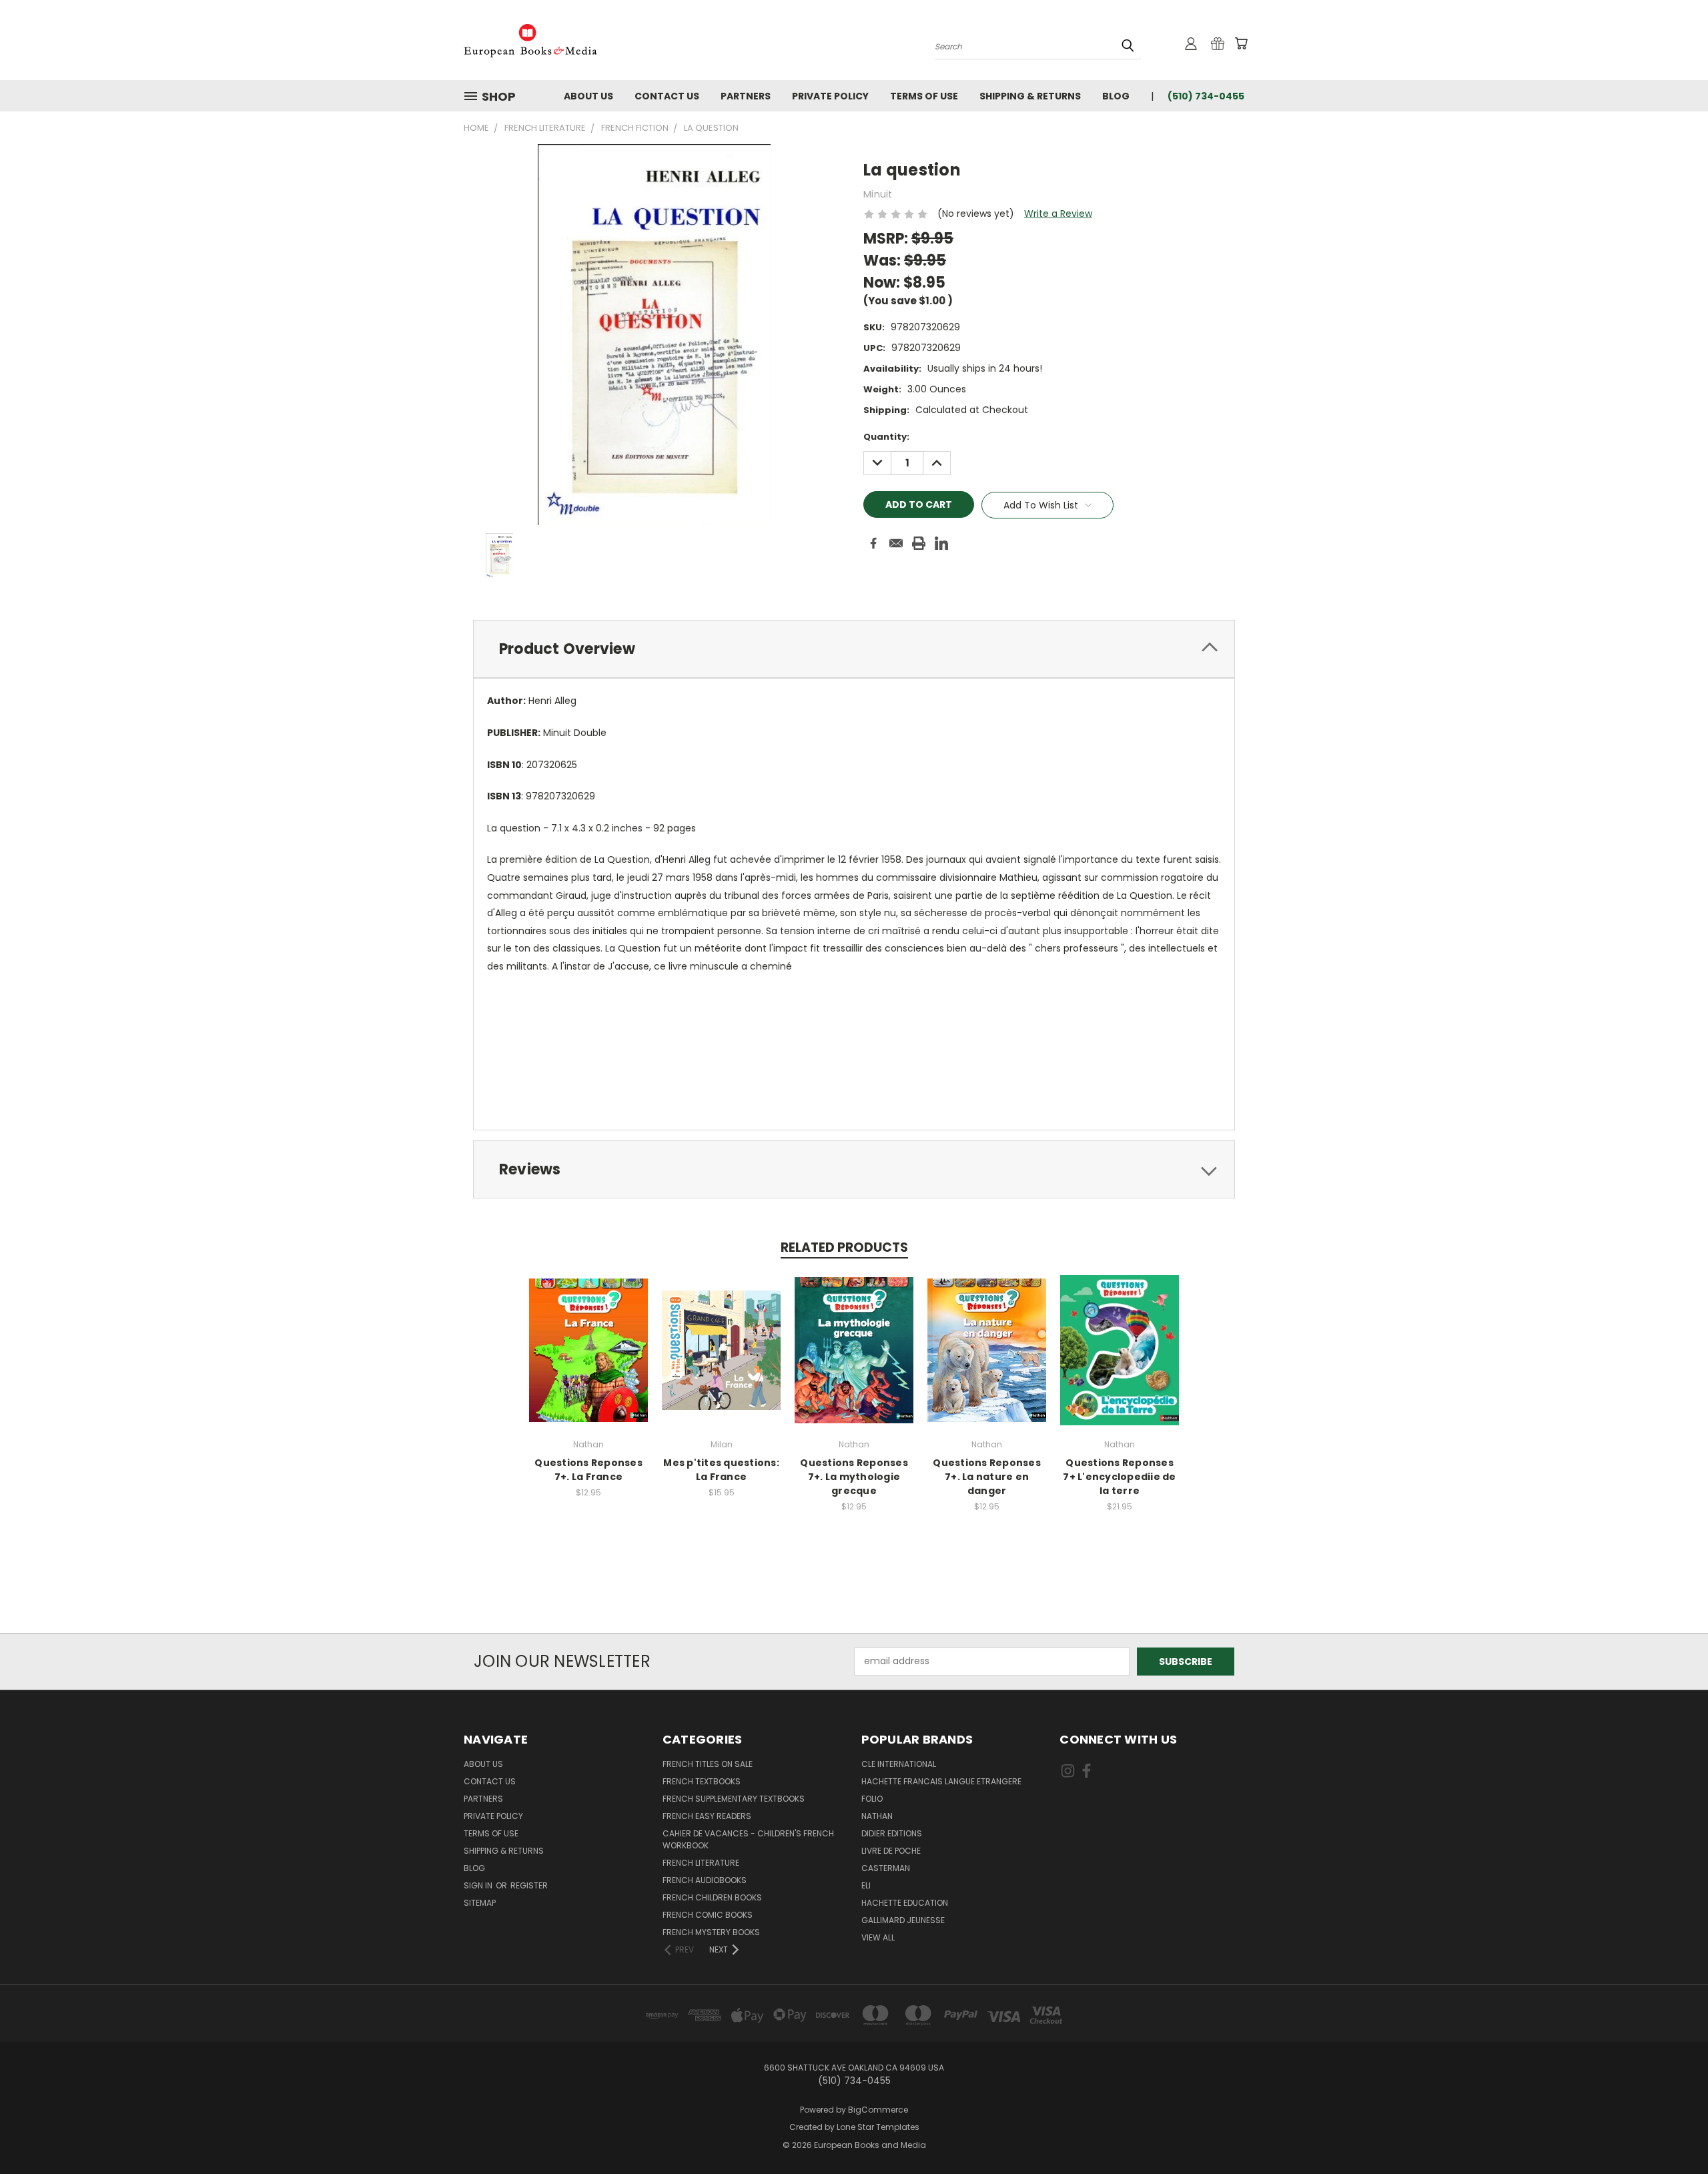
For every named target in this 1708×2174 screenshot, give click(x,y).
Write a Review (1058, 214)
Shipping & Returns (1030, 96)
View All (878, 1937)
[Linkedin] (941, 543)
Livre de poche (891, 1851)
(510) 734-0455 (1206, 96)
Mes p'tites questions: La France (721, 1470)
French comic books (708, 1915)
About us (588, 96)
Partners (746, 96)
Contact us (667, 96)
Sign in (479, 1885)
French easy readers (707, 1816)
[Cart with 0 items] (1241, 43)
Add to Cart (589, 1361)
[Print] (919, 543)
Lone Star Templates (878, 2127)
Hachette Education (905, 1903)
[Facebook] (873, 543)
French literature (701, 1863)
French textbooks (702, 1781)
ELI (866, 1885)
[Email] (896, 543)
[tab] (854, 649)
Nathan (877, 1816)
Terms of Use (924, 96)
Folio (872, 1799)
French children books (712, 1897)
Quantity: (886, 437)
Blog (1116, 96)
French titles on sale (708, 1764)
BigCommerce (878, 2110)
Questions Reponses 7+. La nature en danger (987, 1477)
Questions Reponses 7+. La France (588, 1470)
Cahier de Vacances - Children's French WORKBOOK (748, 1839)
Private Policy (830, 96)
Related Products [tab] (844, 1247)
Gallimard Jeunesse (903, 1920)
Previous (1673, 2132)
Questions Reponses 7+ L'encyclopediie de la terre (1119, 1477)
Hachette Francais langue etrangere (941, 1781)
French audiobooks (705, 1880)
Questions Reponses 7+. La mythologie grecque (854, 1477)
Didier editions (892, 1833)
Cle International (899, 1764)
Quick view (588, 1336)
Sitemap (480, 1903)
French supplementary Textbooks (734, 1799)
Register (529, 1885)
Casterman (886, 1868)
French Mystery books (711, 1932)
